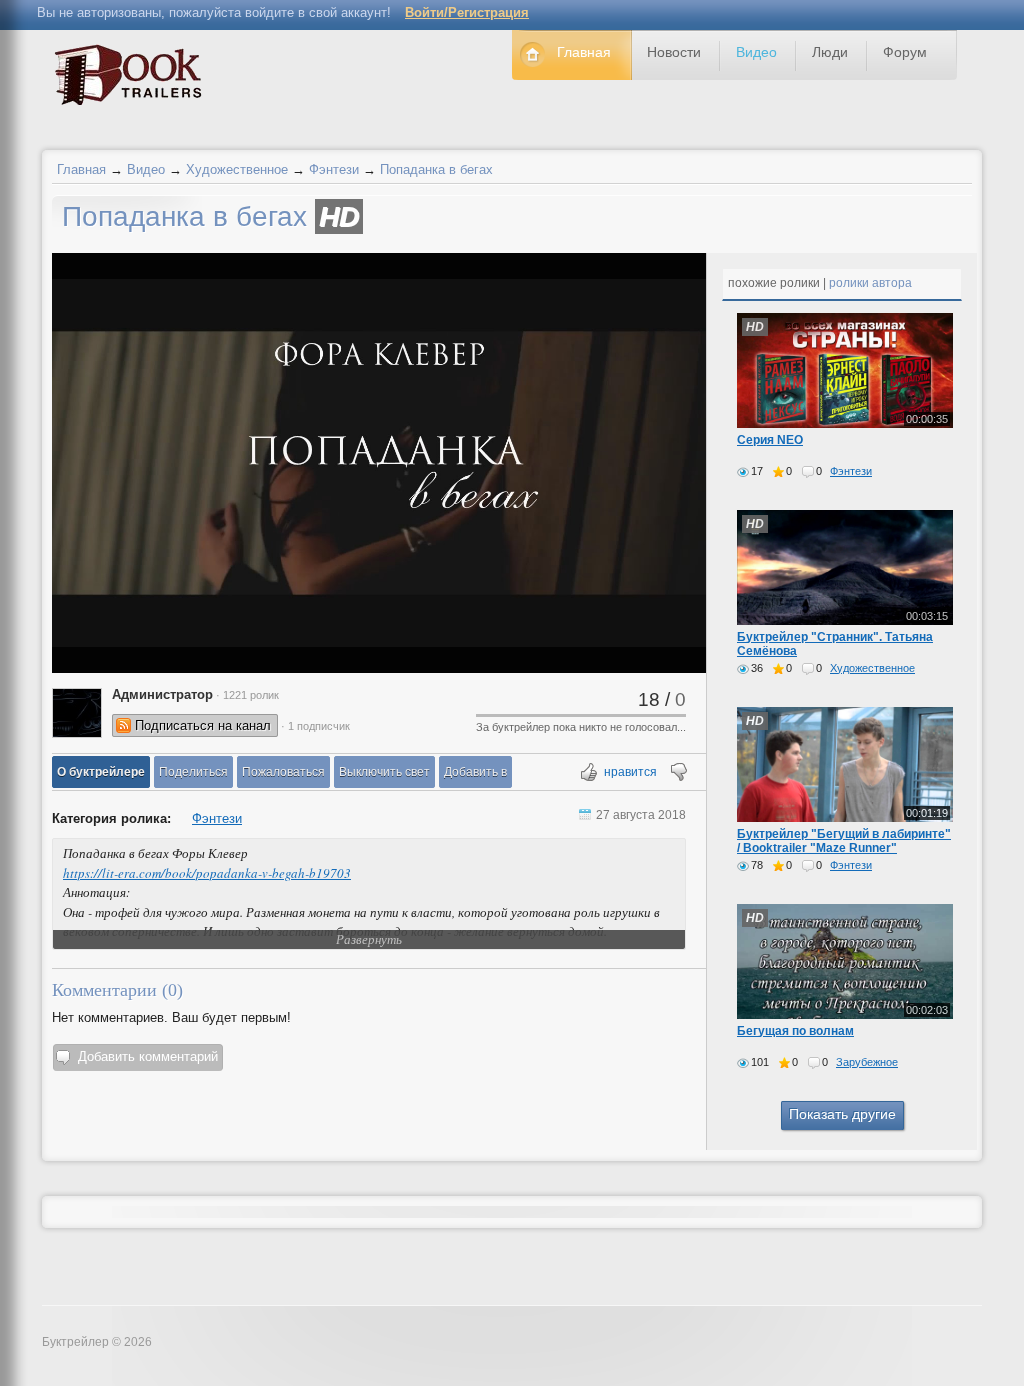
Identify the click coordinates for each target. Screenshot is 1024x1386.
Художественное (237, 169)
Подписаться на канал (203, 725)
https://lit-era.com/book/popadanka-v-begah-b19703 (207, 873)
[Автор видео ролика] (77, 713)
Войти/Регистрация (467, 12)
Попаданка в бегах (436, 169)
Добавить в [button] (475, 772)
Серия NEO (770, 440)
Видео (146, 169)
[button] (101, 772)
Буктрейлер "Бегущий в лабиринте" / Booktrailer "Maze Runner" (844, 841)
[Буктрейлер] (133, 79)
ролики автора (870, 283)
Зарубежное (867, 1062)
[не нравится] (677, 773)
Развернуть (369, 939)
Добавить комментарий (148, 1056)
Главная (81, 169)
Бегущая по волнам (795, 1031)
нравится (630, 772)
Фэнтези (334, 169)
